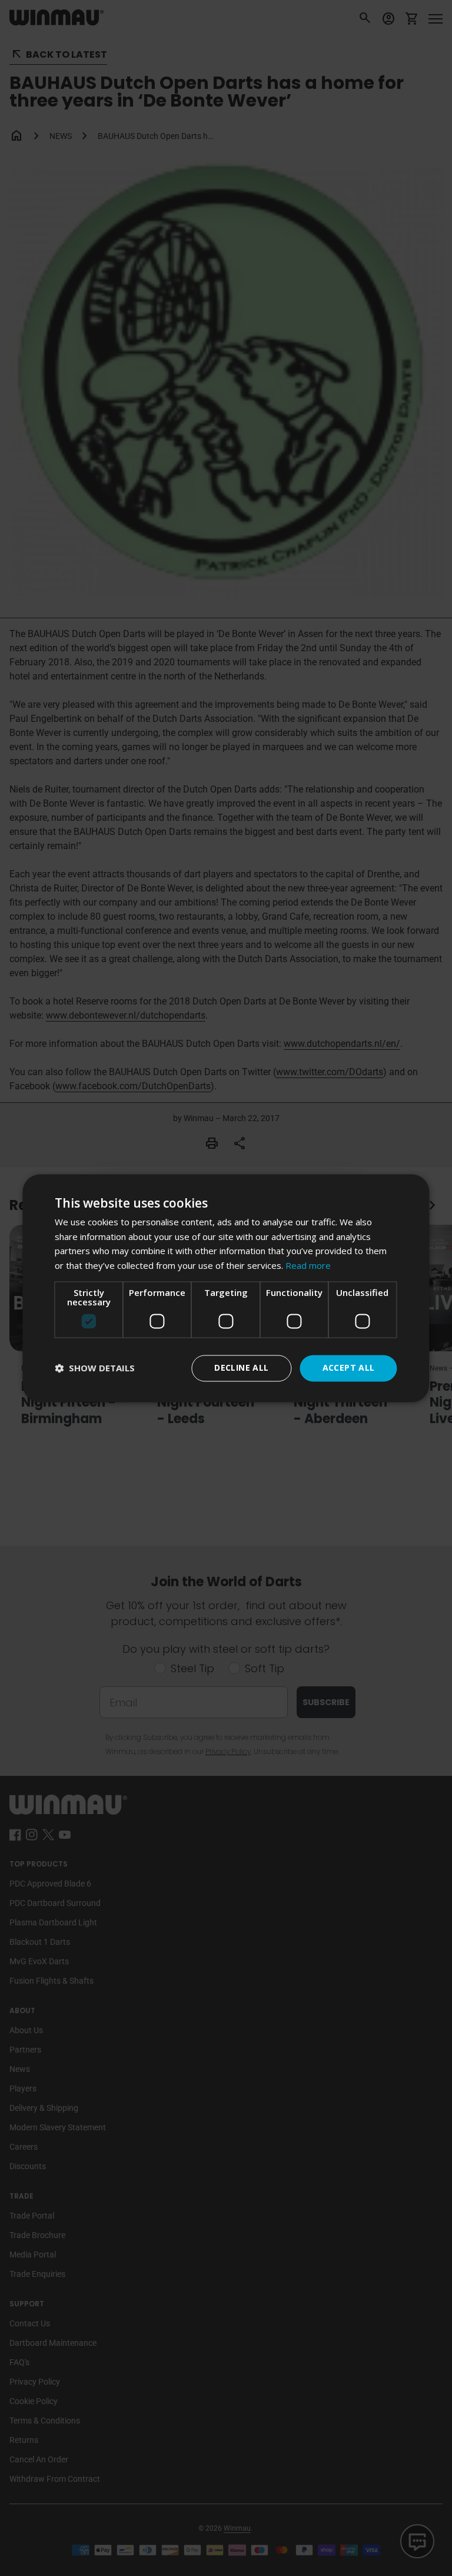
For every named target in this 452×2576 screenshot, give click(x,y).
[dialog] (226, 1288)
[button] (95, 1368)
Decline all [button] (241, 1367)
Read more (308, 1266)
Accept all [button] (349, 1367)
